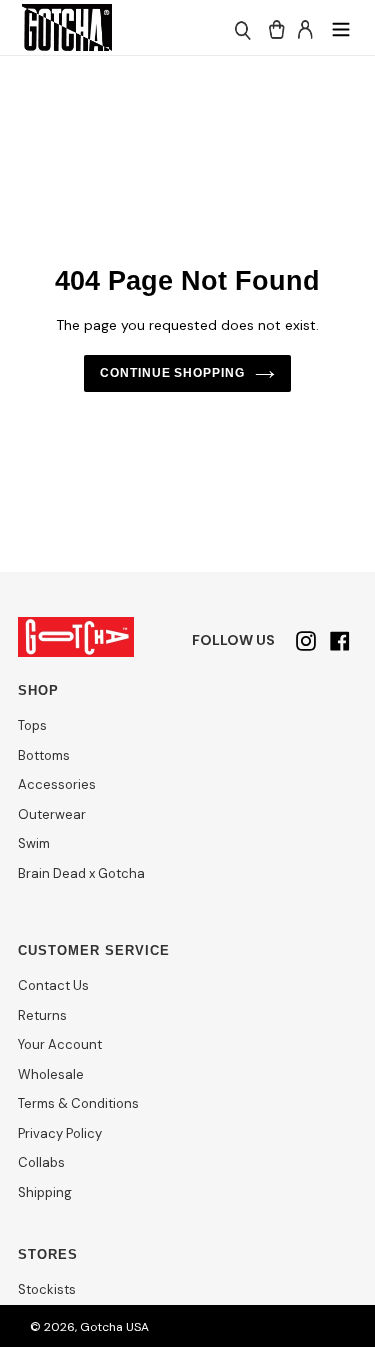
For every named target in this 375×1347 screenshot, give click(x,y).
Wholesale (51, 1074)
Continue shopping (173, 373)
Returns (42, 1015)
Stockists (47, 1289)
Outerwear (52, 814)
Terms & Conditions (78, 1103)
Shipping (45, 1192)
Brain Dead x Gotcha (81, 873)
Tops (32, 725)
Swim (34, 843)
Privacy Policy (60, 1133)
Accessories (57, 784)
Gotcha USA (114, 1327)
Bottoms (44, 755)
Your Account (60, 1044)
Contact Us (53, 985)
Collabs (41, 1162)
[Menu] (341, 27)
